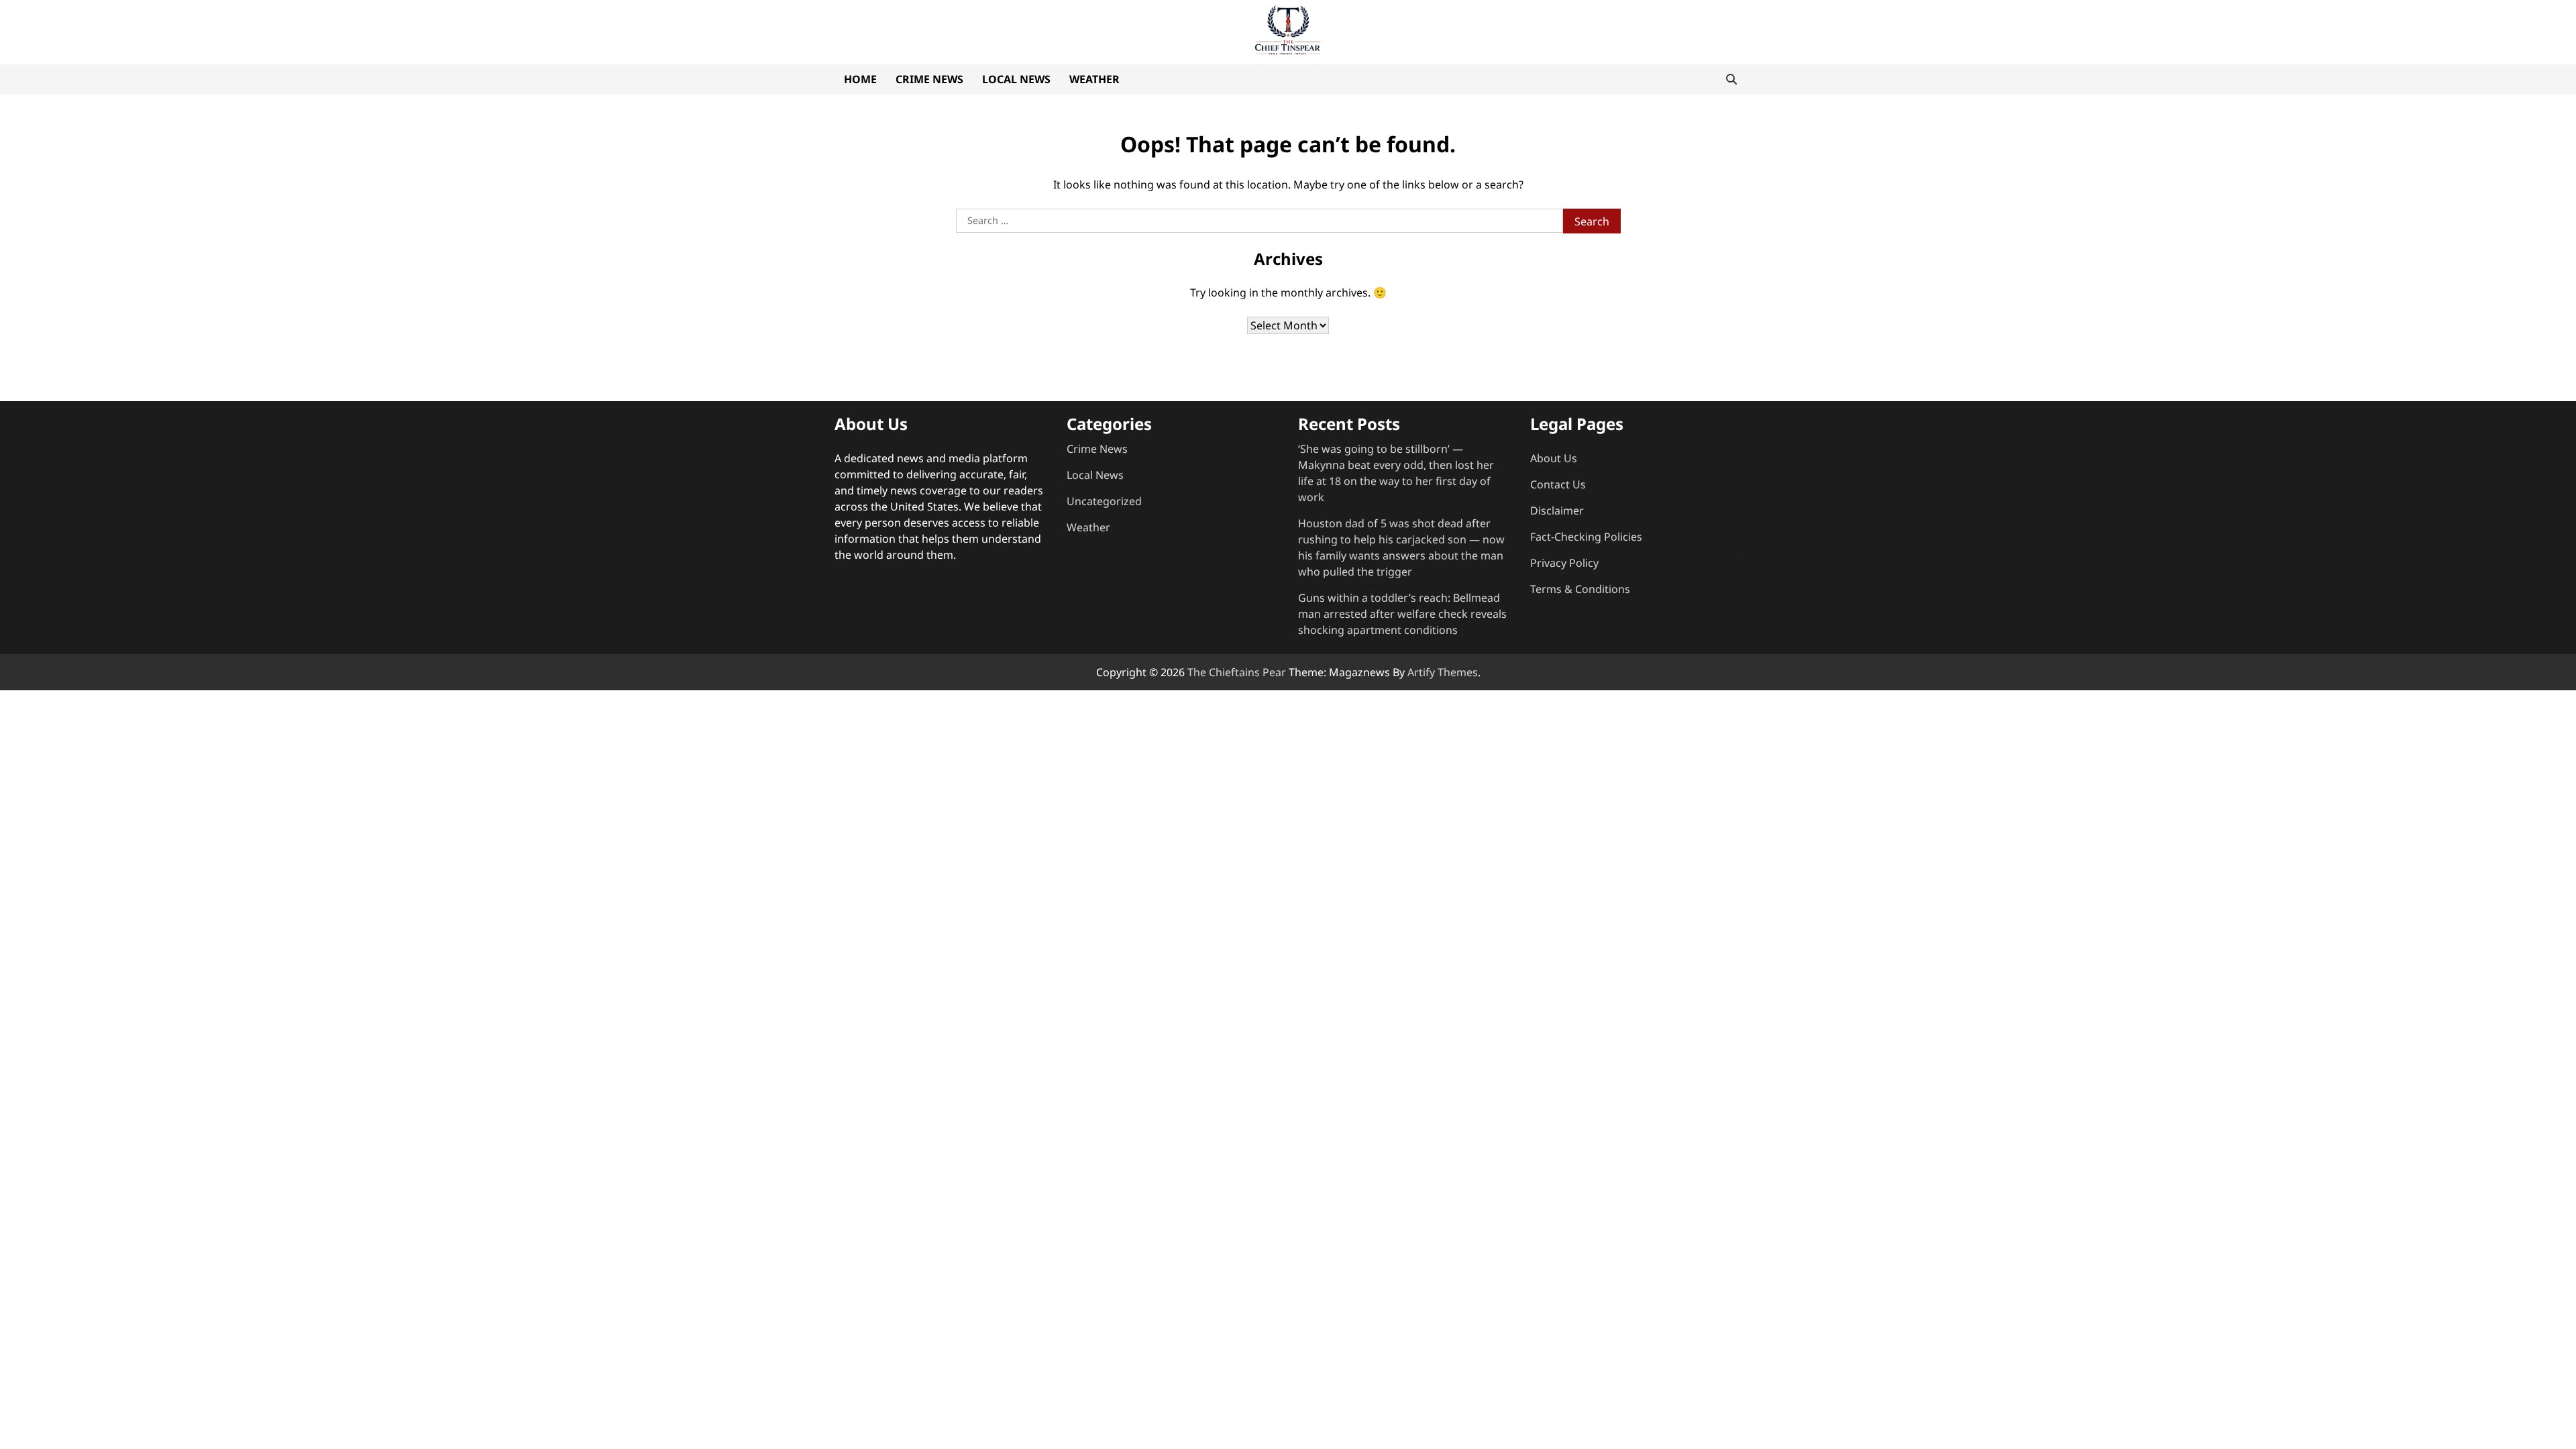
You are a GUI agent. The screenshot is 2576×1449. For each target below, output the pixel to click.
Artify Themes (1443, 672)
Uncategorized (1104, 501)
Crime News (929, 79)
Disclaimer (1557, 511)
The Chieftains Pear (1237, 672)
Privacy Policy (1564, 563)
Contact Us (1558, 484)
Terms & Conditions (1580, 589)
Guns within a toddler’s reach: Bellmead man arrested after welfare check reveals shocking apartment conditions (1402, 614)
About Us (1554, 458)
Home (860, 79)
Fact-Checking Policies (1586, 537)
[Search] (1731, 79)
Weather (1094, 79)
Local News (1016, 79)
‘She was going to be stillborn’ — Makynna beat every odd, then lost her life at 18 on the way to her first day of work (1396, 473)
